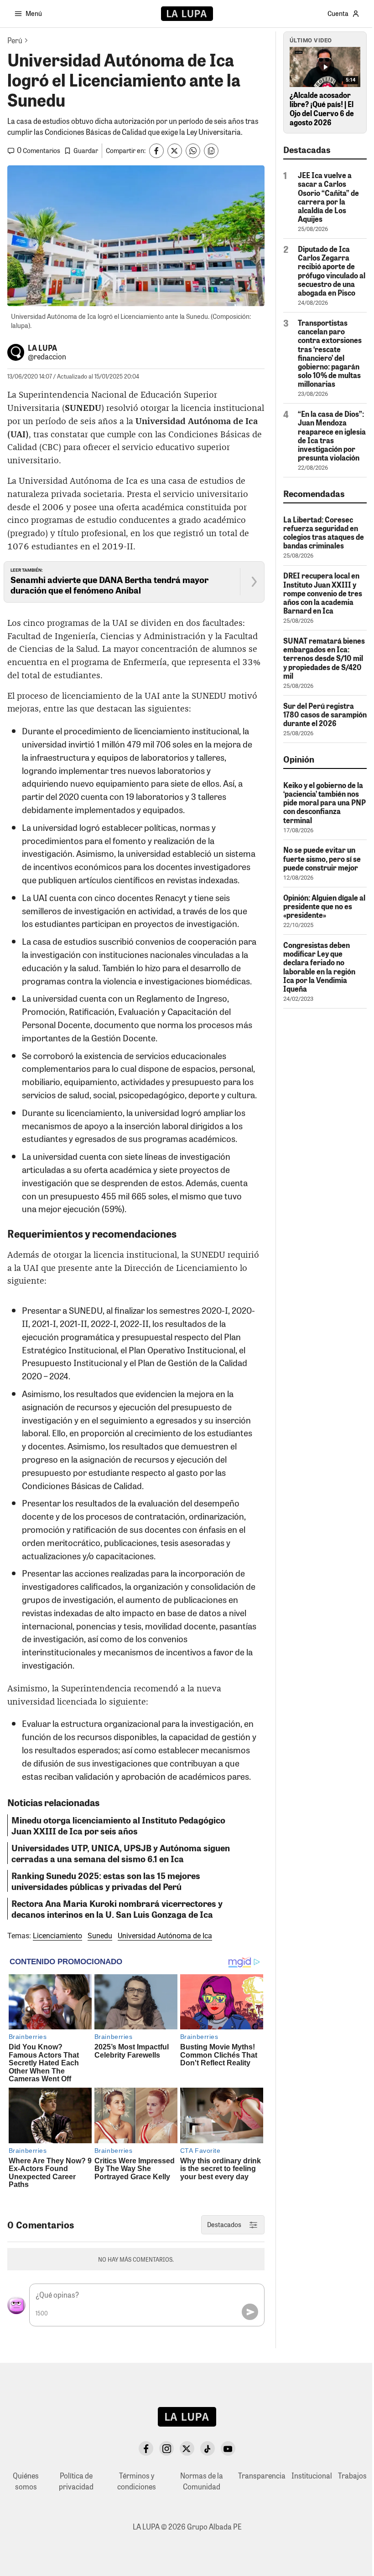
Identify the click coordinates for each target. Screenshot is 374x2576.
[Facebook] (146, 2448)
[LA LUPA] (187, 14)
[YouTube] (228, 2448)
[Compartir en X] (175, 151)
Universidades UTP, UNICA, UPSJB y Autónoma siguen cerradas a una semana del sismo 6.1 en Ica (121, 1853)
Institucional (312, 2476)
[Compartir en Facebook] (156, 151)
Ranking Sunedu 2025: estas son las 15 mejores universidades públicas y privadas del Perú (106, 1881)
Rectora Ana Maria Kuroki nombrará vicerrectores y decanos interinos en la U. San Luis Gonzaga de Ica (117, 1909)
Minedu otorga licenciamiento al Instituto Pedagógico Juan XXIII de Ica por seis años (118, 1825)
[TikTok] (208, 2448)
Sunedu (100, 1936)
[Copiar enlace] (211, 151)
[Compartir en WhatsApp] (193, 151)
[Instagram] (166, 2448)
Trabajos (352, 2476)
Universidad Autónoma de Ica (165, 1936)
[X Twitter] (187, 2448)
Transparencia (262, 2476)
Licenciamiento (57, 1936)
